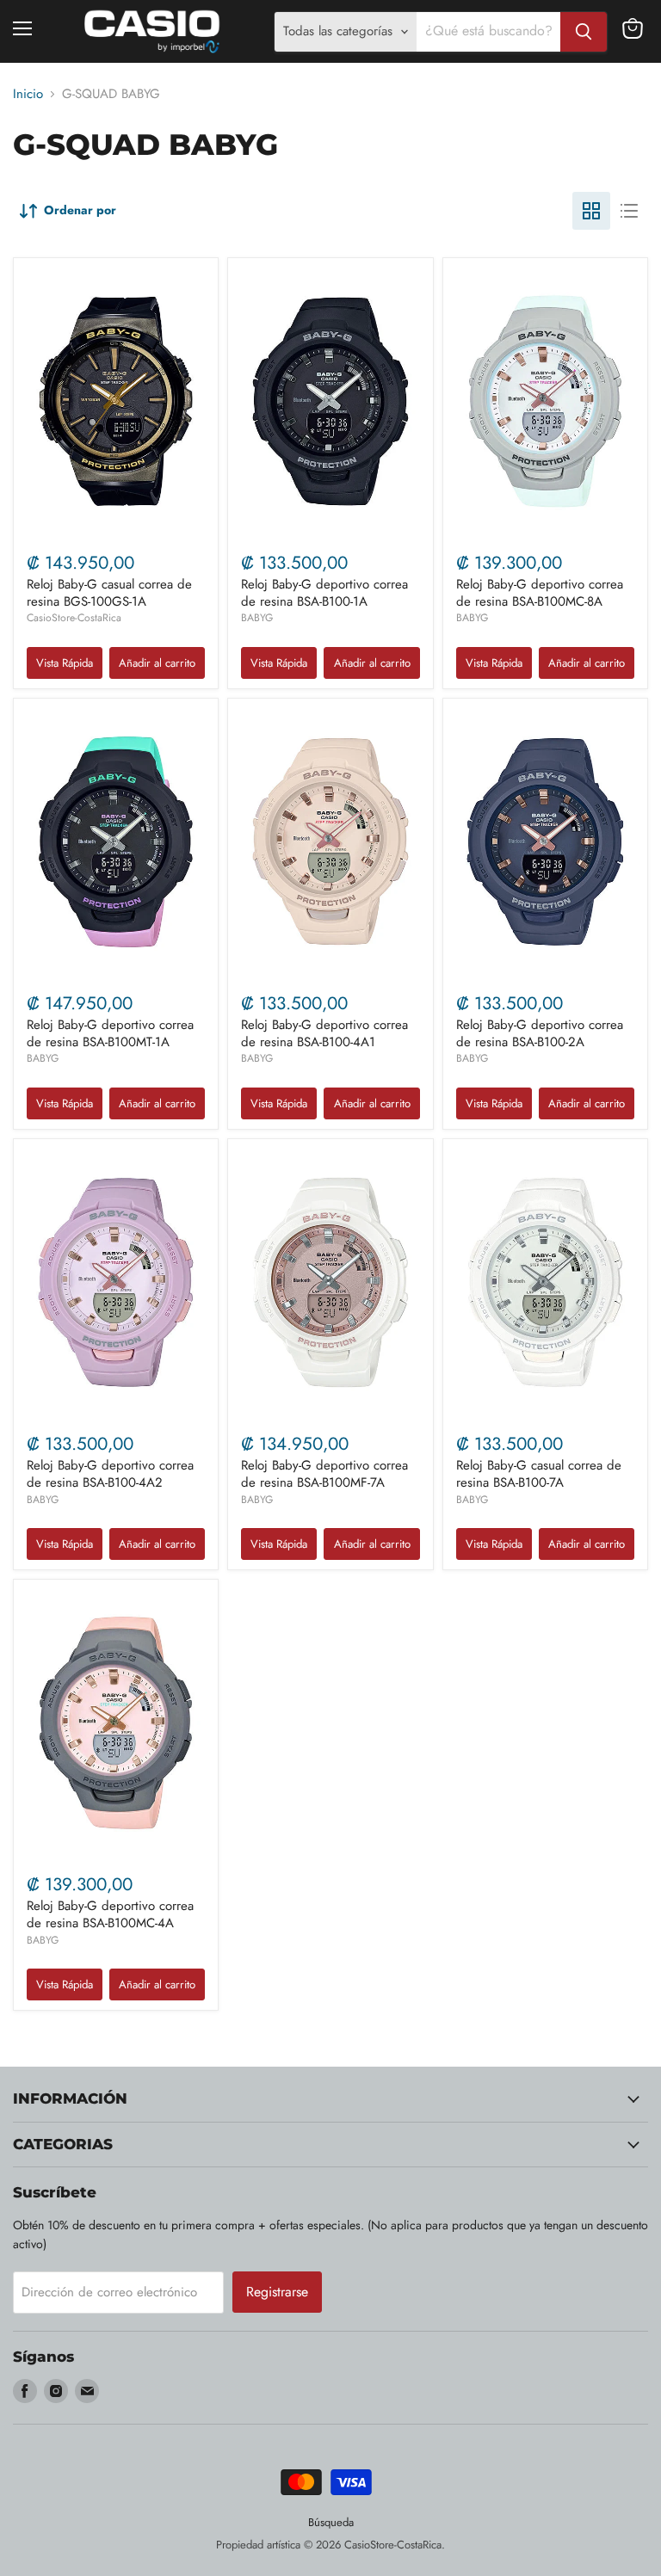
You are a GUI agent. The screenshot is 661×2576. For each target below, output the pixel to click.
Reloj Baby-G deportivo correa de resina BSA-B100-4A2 (110, 1474)
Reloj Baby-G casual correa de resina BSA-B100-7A (539, 1474)
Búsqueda (331, 2522)
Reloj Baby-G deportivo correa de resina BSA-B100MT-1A (110, 1033)
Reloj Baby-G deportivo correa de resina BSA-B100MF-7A (324, 1474)
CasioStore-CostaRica (74, 618)
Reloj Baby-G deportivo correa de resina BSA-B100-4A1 (324, 1033)
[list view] (629, 211)
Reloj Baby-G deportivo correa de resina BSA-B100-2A (540, 1033)
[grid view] (591, 211)
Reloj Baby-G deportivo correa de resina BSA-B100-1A (324, 593)
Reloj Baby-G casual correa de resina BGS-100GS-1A (109, 593)
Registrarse (277, 2292)
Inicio (28, 94)
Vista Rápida (65, 663)
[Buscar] (584, 32)
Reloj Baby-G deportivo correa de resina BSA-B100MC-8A (540, 593)
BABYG (257, 618)
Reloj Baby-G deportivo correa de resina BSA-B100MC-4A (110, 1914)
